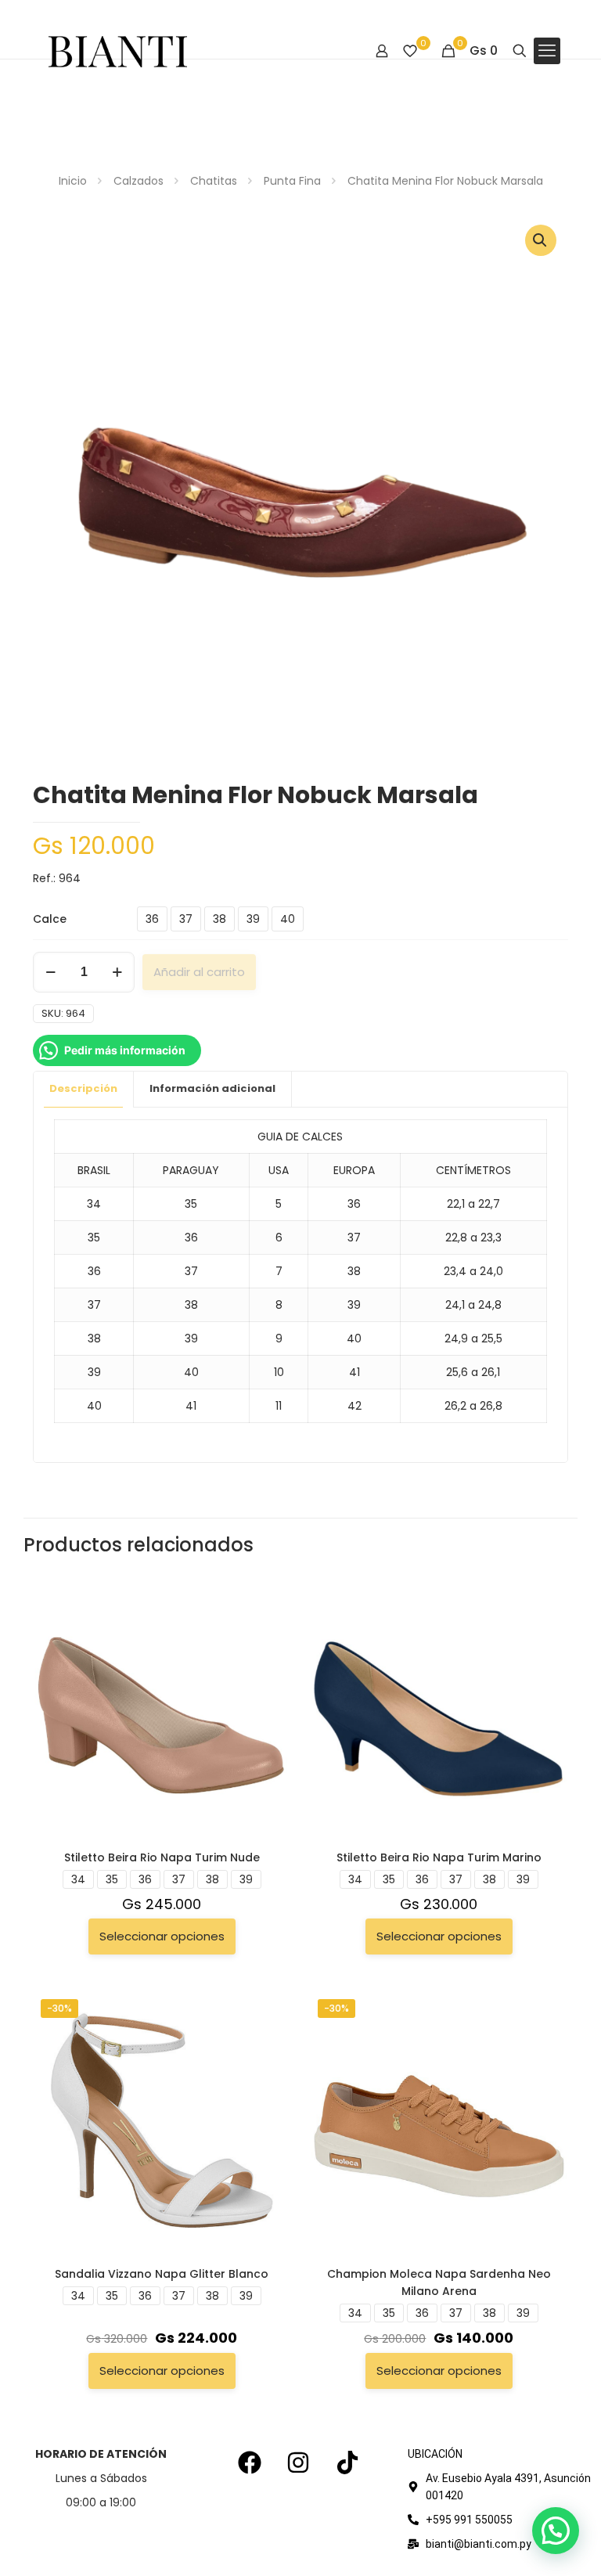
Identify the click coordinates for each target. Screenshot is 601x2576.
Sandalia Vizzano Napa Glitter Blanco (162, 2274)
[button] (541, 240)
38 (220, 919)
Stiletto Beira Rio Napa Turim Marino (439, 1857)
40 (288, 919)
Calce (50, 919)
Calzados (139, 181)
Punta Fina (292, 181)
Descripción (83, 1088)
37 (186, 919)
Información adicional (212, 1088)
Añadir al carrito (199, 972)
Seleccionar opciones (162, 1936)
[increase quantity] (117, 972)
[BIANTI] (118, 51)
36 (152, 919)
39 (253, 919)
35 (112, 1879)
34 (78, 1879)
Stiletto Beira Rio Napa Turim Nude (162, 1857)
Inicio (73, 181)
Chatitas (214, 181)
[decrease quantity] (50, 972)
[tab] (84, 1089)
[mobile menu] (547, 51)
